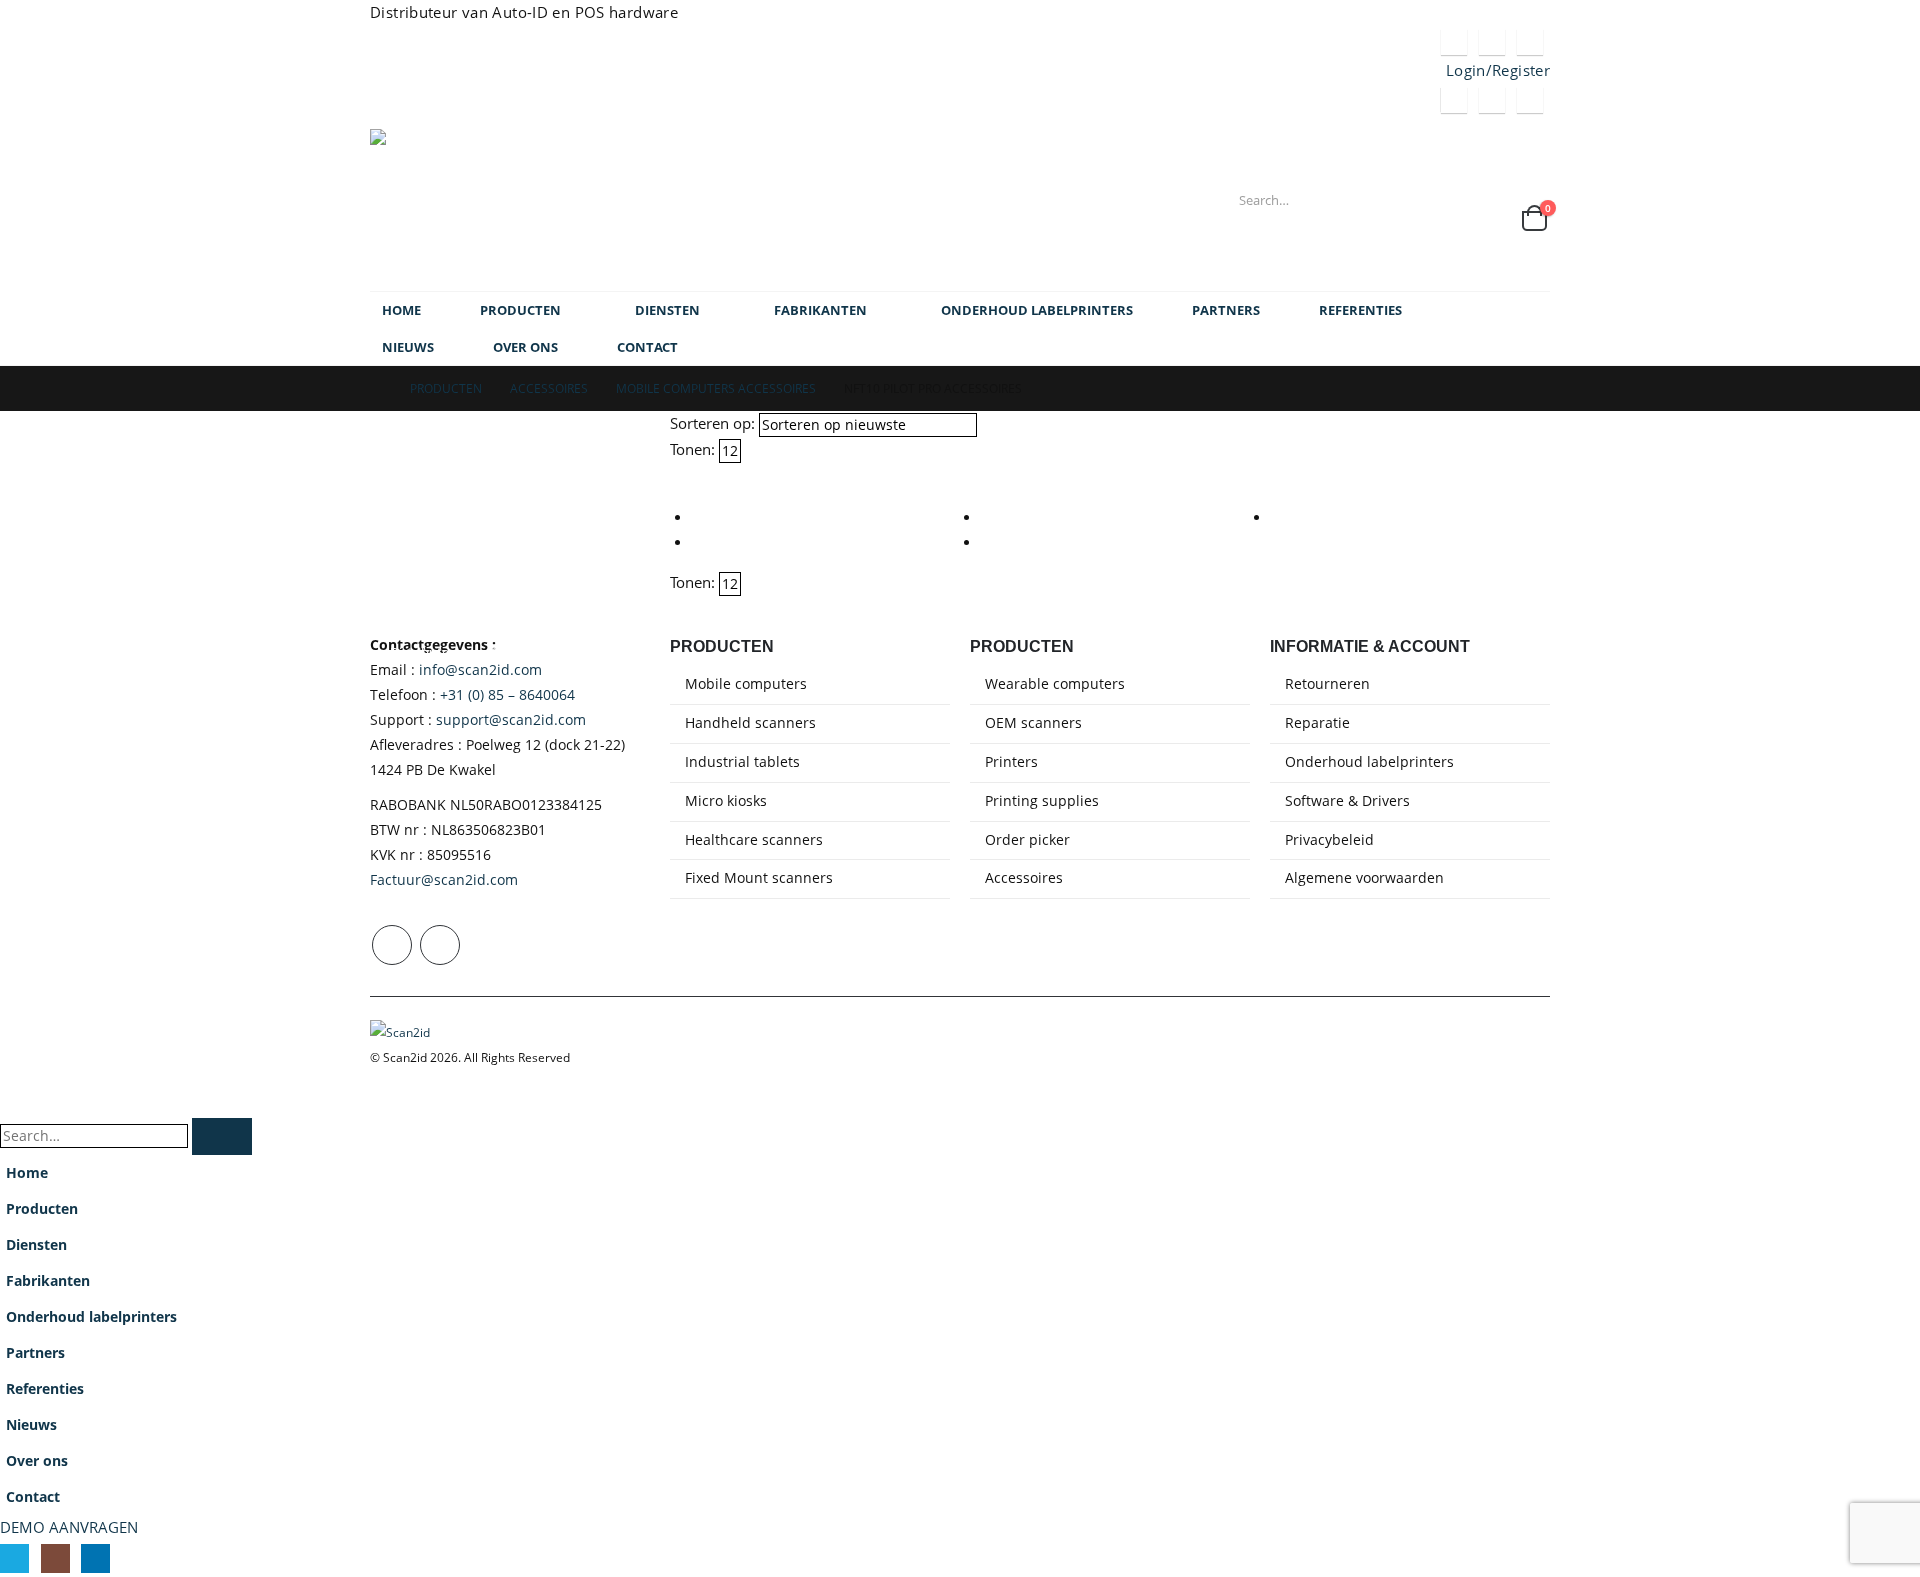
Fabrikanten (820, 310)
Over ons (525, 347)
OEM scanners (1033, 723)
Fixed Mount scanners (759, 878)
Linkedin (440, 945)
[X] (1454, 42)
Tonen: (692, 449)
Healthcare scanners (754, 840)
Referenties (1360, 310)
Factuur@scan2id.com (444, 880)
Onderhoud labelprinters (1037, 310)
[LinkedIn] (1530, 42)
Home (401, 310)
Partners (1226, 310)
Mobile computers (746, 684)
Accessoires (1024, 878)
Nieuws (408, 347)
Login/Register (1498, 70)
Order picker (1027, 840)
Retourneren (1327, 684)
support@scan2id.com (511, 720)
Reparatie (1317, 723)
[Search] (1452, 200)
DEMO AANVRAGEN (69, 1527)
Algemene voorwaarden (1364, 878)
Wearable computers (1055, 684)
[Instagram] (1492, 42)
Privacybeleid (1329, 840)
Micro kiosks (726, 801)
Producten (520, 310)
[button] (679, 475)
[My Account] (1515, 190)
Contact (647, 347)
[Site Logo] (495, 204)
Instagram (392, 945)
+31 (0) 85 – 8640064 (507, 695)
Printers (1011, 762)
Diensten (667, 310)
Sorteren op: (712, 423)
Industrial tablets (742, 762)
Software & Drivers (1347, 801)
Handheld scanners (750, 723)
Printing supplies (1042, 801)
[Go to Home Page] (376, 388)
